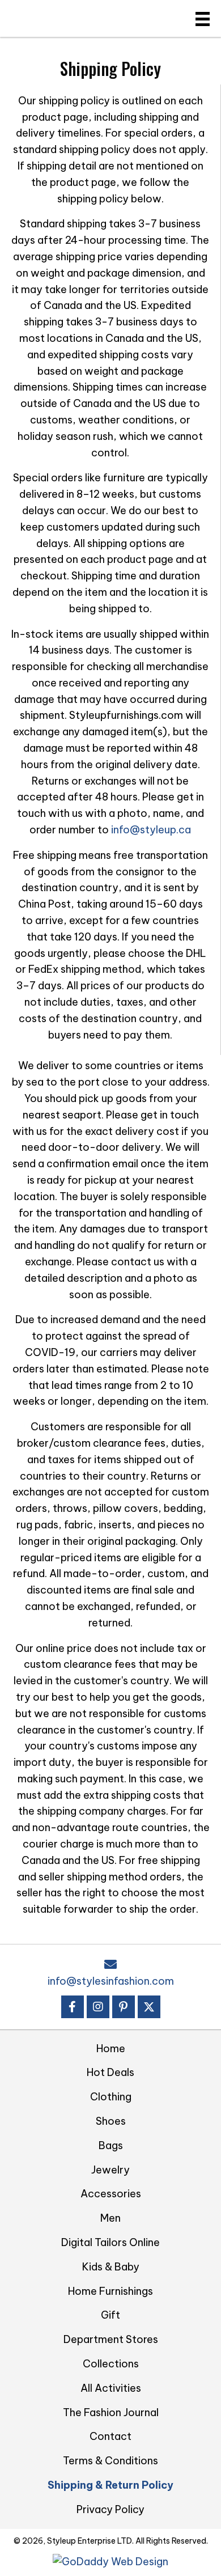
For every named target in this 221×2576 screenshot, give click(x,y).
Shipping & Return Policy (110, 2485)
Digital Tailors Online (110, 2242)
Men (110, 2218)
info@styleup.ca (151, 830)
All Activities (111, 2388)
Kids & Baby (111, 2267)
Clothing (111, 2097)
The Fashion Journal (111, 2412)
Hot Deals (110, 2072)
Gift (110, 2315)
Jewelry (110, 2170)
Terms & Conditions (110, 2461)
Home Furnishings (110, 2291)
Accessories (111, 2194)
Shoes (111, 2121)
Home (111, 2048)
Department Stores (111, 2339)
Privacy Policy (110, 2509)
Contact (110, 2436)
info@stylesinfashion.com (111, 1981)
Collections (111, 2364)
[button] (73, 2007)
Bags (111, 2145)
